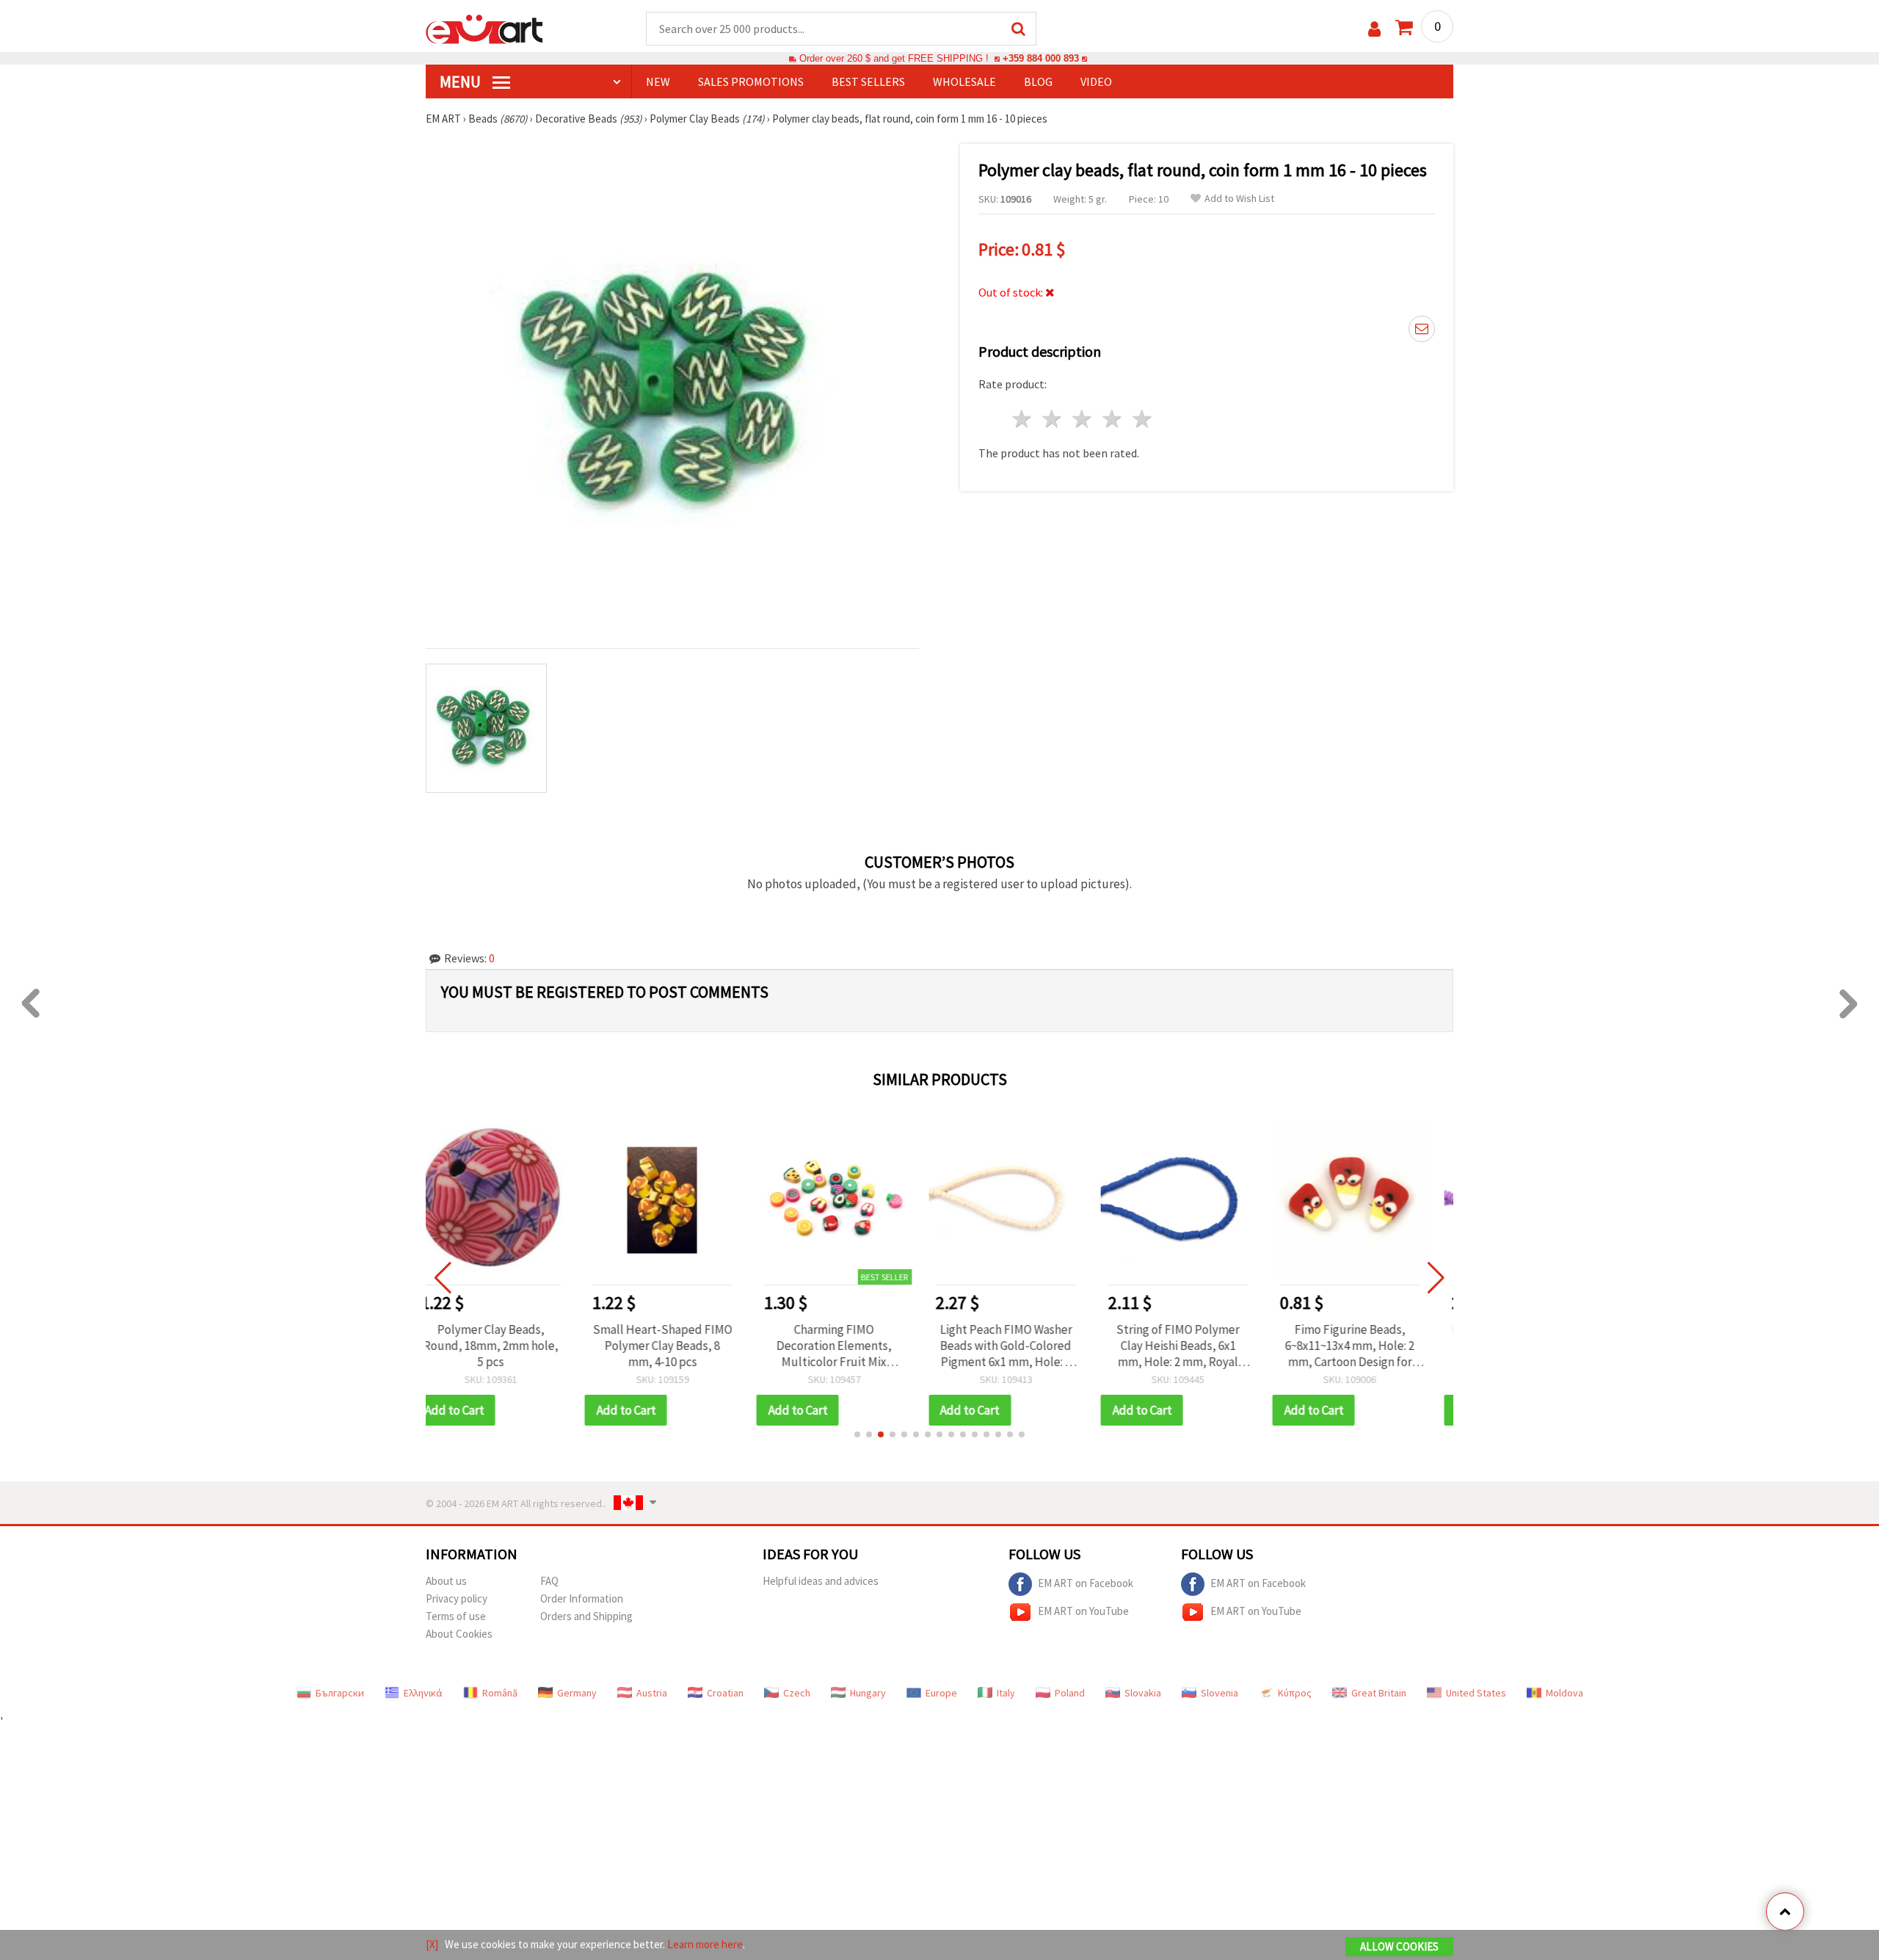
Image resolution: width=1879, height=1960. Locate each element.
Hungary (868, 1693)
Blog (1038, 81)
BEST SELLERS (868, 81)
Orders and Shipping (586, 1616)
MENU (462, 81)
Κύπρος (1295, 1693)
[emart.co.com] (484, 28)
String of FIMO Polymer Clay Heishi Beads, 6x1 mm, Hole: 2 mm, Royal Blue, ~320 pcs (1025, 1346)
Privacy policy (457, 1598)
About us (446, 1581)
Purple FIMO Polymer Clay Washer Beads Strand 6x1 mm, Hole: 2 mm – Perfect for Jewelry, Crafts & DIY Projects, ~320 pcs (1369, 1346)
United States (1476, 1693)
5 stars (1142, 419)
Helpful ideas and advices (821, 1581)
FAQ (549, 1581)
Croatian (725, 1693)
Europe (941, 1693)
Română (500, 1693)
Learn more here (705, 1944)
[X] (432, 1944)
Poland (1070, 1693)
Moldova (1564, 1693)
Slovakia (1143, 1693)
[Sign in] (1374, 29)
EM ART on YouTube (1083, 1610)
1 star (1023, 419)
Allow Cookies (1399, 1946)
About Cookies (459, 1634)
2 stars (1053, 419)
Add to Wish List (1239, 199)
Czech (797, 1693)
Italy (1006, 1693)
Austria (652, 1693)
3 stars (1083, 419)
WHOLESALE (964, 81)
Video (1096, 81)
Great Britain (1379, 1693)
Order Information (582, 1598)
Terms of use (456, 1616)
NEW (658, 81)
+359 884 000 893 (1041, 58)
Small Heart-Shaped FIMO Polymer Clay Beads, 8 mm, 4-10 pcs (509, 1346)
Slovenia (1220, 1693)
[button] (857, 1434)
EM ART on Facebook (1086, 1582)
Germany (577, 1693)
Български (340, 1693)
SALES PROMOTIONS (751, 81)
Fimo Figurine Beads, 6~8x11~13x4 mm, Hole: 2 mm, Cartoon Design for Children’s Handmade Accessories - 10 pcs (1197, 1346)
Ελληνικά (423, 1693)
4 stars (1112, 419)
